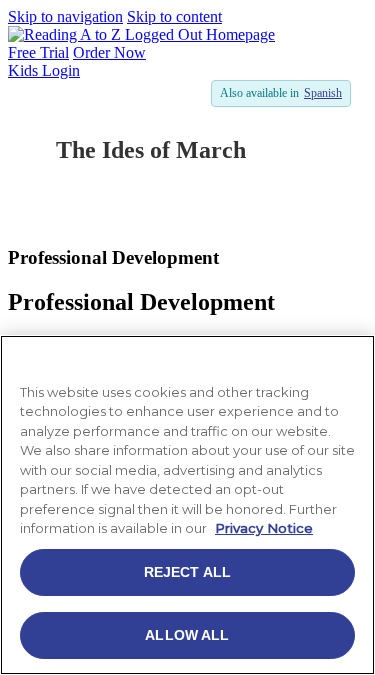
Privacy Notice (264, 528)
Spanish (323, 93)
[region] (187, 505)
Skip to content (174, 16)
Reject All (187, 572)
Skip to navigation (65, 16)
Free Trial (38, 52)
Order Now (109, 52)
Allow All (187, 635)
